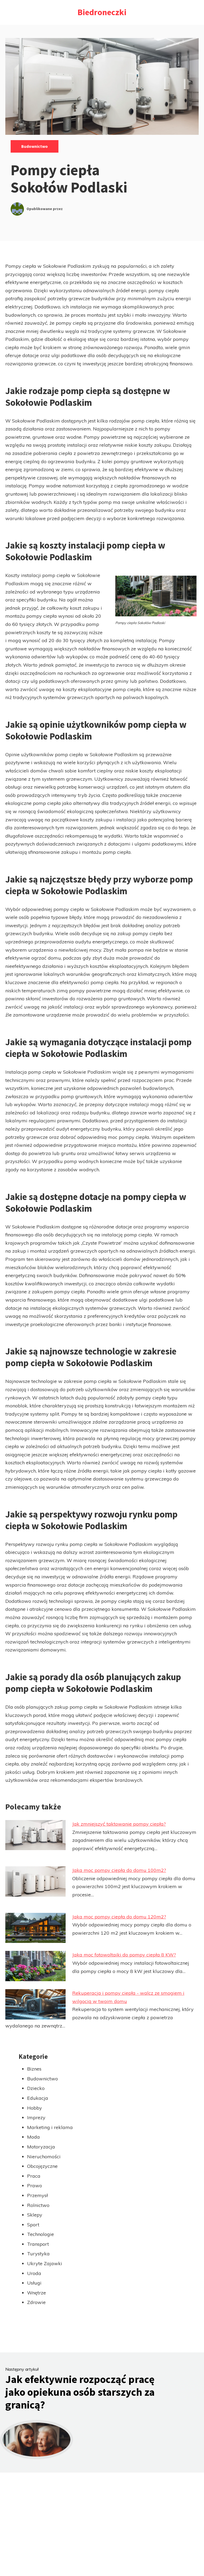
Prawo (35, 2186)
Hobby (35, 2108)
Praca (34, 2176)
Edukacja (38, 2098)
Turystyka (38, 2254)
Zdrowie (36, 2302)
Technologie (41, 2234)
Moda (33, 2137)
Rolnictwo (38, 2205)
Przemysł (37, 2195)
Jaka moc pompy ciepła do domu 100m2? (119, 1870)
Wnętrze (37, 2293)
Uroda (34, 2273)
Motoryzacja (41, 2147)
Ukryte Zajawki (45, 2263)
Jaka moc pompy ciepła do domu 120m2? (119, 1917)
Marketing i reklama (50, 2127)
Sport (33, 2225)
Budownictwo (35, 146)
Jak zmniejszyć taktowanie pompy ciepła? (119, 1824)
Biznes (34, 2069)
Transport (38, 2244)
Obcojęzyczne (42, 2166)
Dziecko (36, 2088)
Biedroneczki (102, 12)
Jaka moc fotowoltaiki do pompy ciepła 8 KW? (124, 1955)
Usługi (34, 2283)
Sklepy (35, 2215)
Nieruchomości (44, 2157)
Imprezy (36, 2117)
